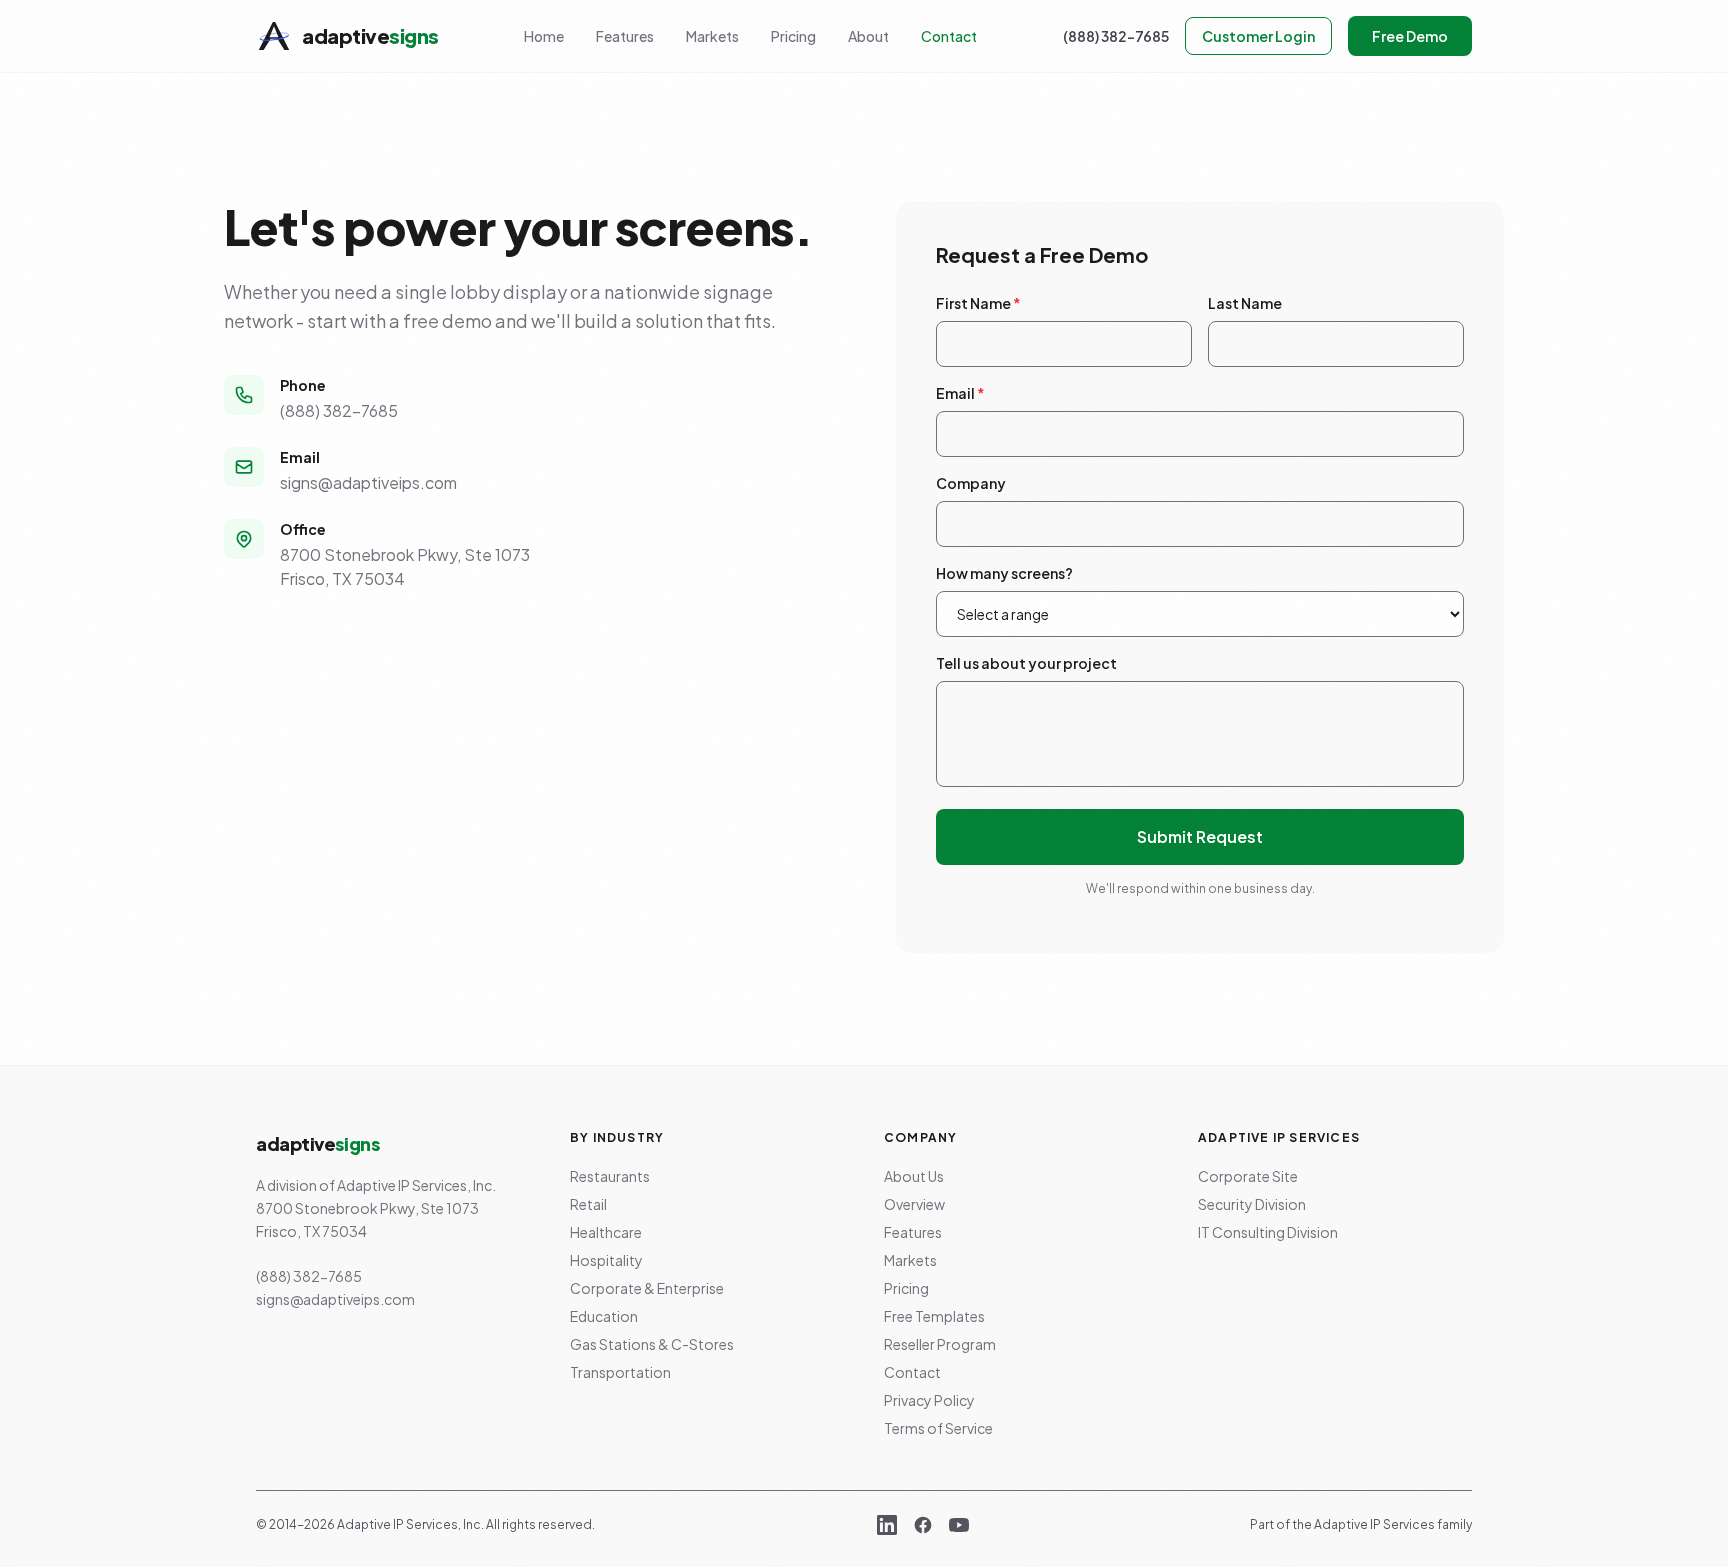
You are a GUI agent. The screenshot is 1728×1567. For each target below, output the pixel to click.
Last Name (1245, 303)
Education (604, 1316)
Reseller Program (940, 1344)
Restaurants (610, 1176)
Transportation (620, 1372)
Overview (914, 1204)
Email (960, 393)
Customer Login (1258, 36)
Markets (712, 36)
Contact (949, 36)
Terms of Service (938, 1428)
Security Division (1252, 1204)
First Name (978, 303)
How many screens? (1004, 573)
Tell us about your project (1026, 663)
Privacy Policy (929, 1400)
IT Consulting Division (1268, 1232)
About (868, 36)
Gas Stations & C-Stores (652, 1344)
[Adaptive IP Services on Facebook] (923, 1525)
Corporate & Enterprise (647, 1288)
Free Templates (934, 1316)
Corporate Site (1248, 1176)
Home (544, 36)
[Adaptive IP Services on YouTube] (959, 1525)
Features (625, 36)
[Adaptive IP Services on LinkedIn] (887, 1525)
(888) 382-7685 (1116, 36)
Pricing (793, 36)
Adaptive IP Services (1374, 1524)
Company (971, 483)
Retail (588, 1204)
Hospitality (606, 1260)
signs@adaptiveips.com (368, 482)
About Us (914, 1176)
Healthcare (606, 1232)
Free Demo (1410, 36)
